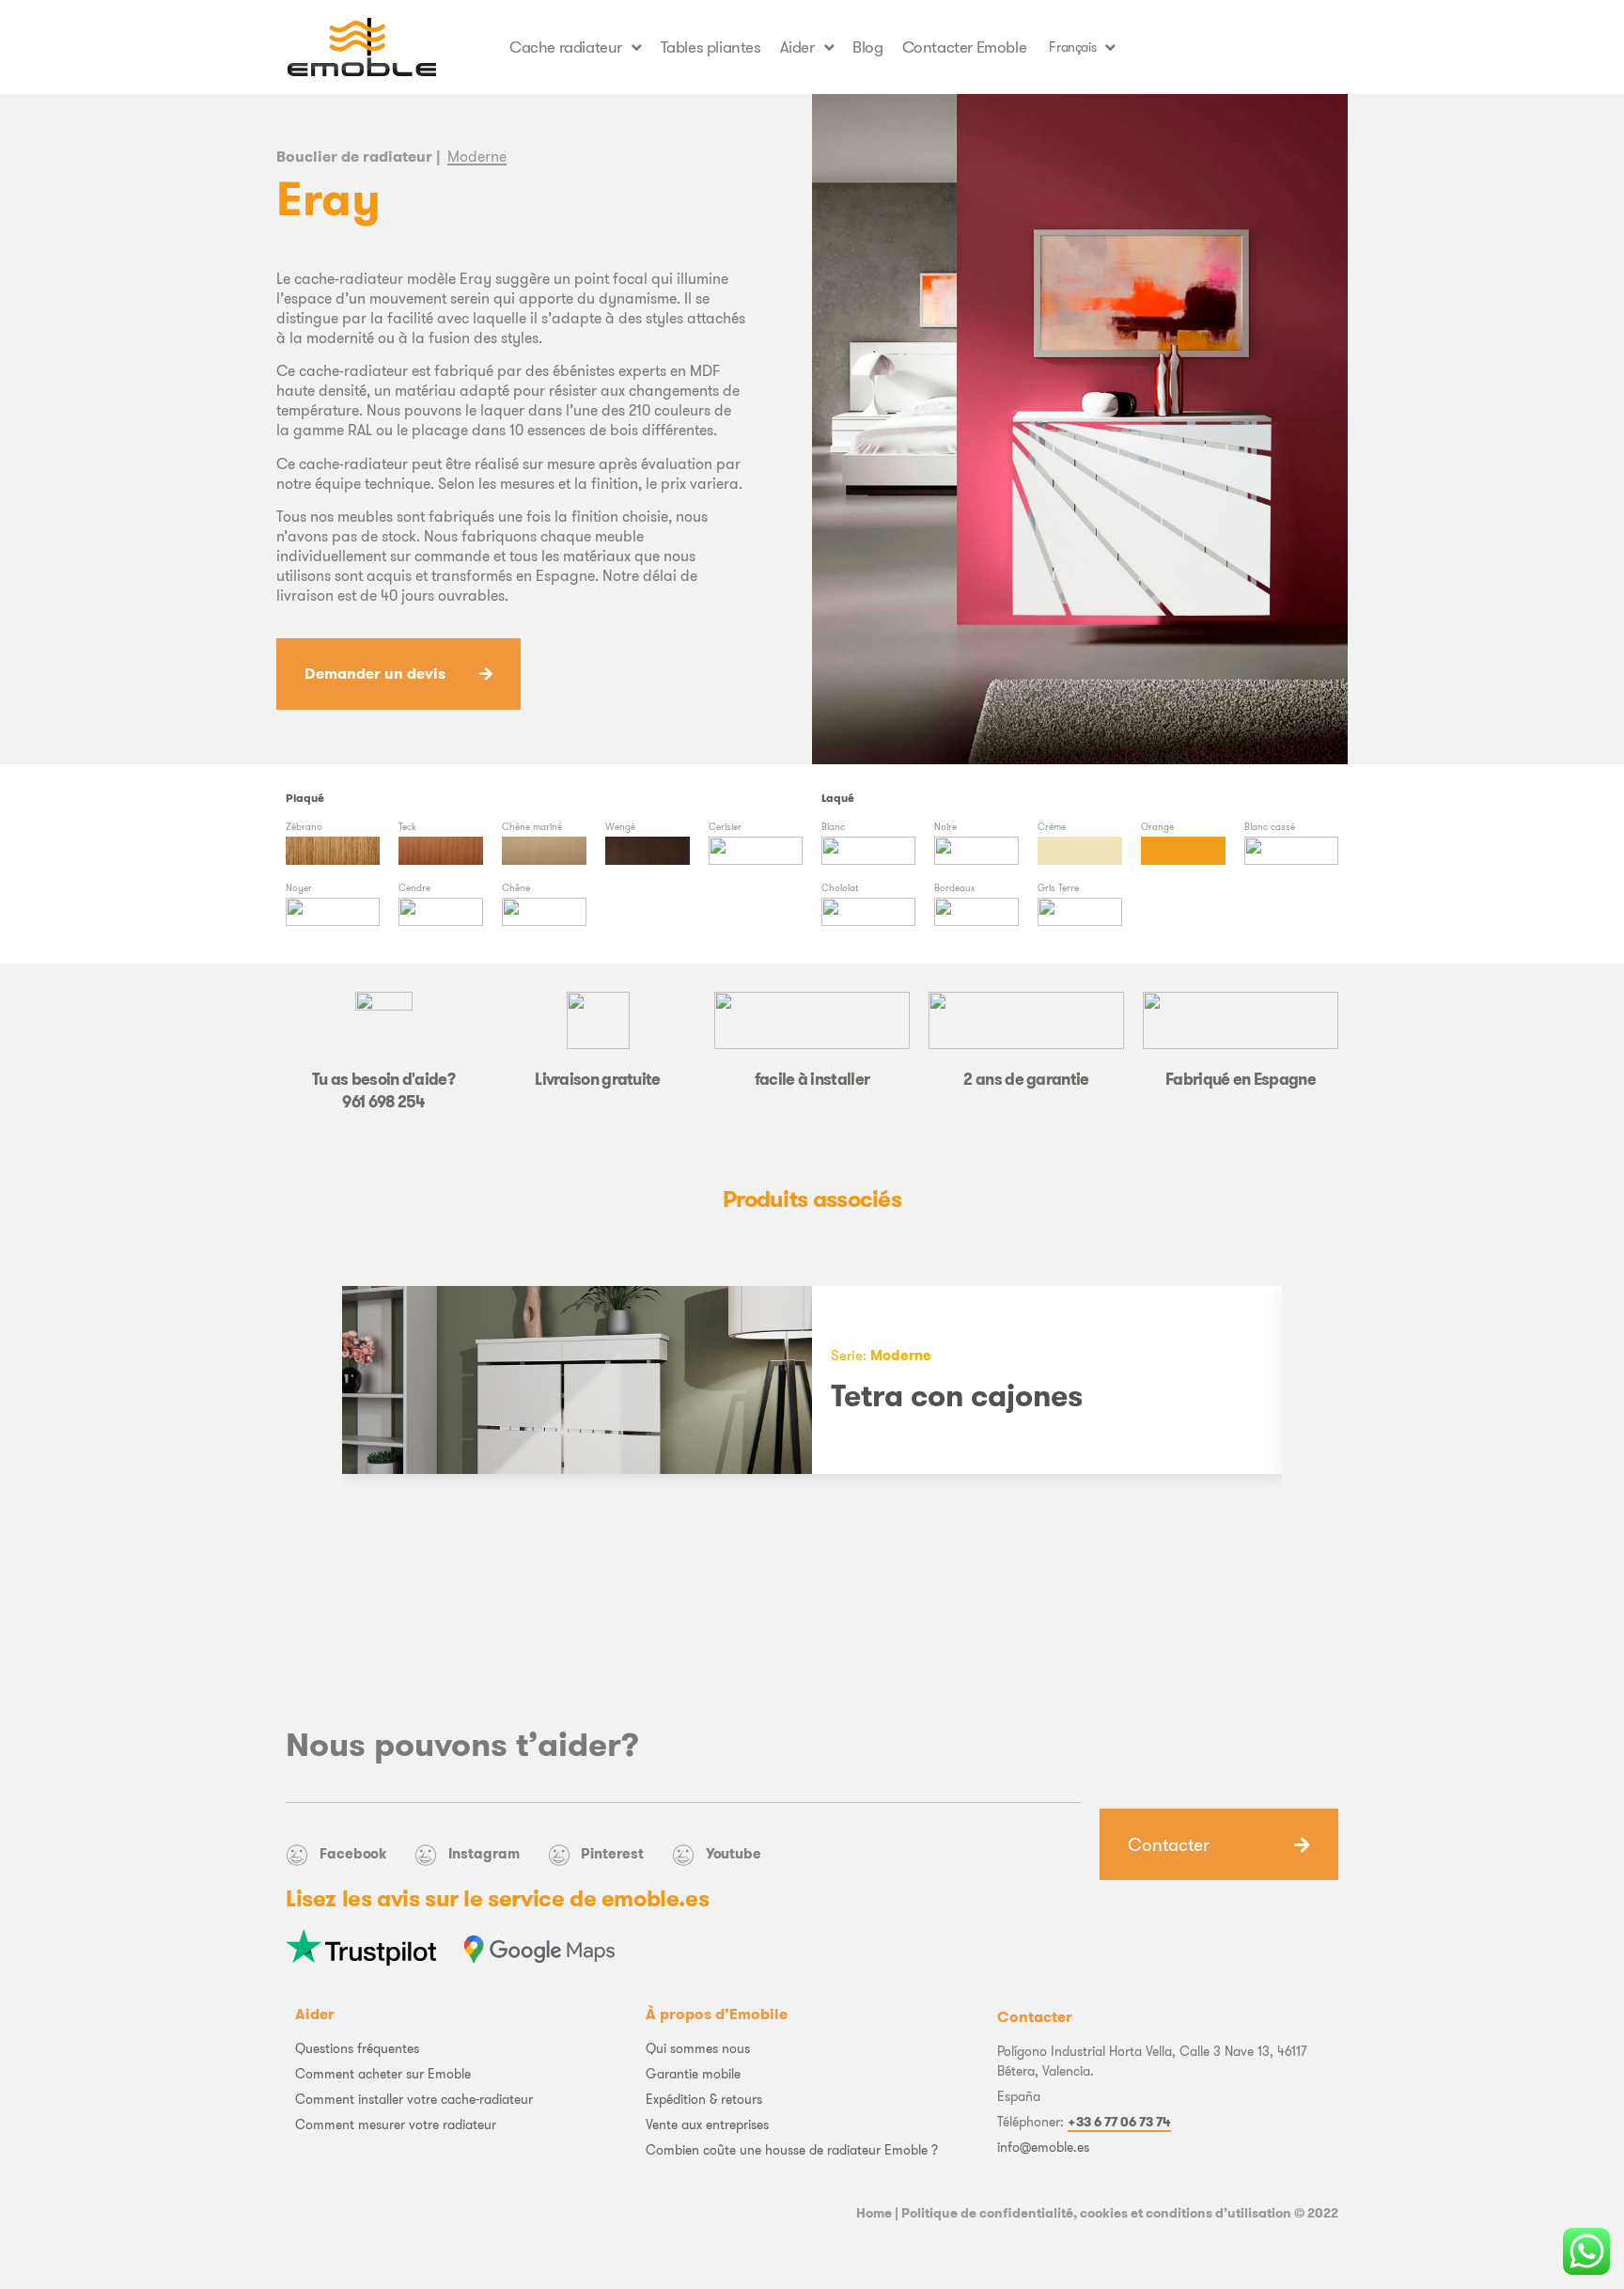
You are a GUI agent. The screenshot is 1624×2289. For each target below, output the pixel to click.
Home (874, 2213)
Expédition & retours (704, 2099)
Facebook (353, 1853)
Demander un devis (375, 674)
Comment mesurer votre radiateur (396, 2124)
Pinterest (612, 1853)
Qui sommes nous (698, 2048)
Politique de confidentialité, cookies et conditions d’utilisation (1096, 2213)
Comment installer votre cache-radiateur (414, 2099)
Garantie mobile (693, 2074)
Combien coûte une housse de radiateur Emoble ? (792, 2150)
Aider (797, 47)
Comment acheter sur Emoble (383, 2074)
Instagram (484, 1853)
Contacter (1169, 1844)
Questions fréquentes (357, 2048)
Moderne (477, 156)
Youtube (734, 1853)
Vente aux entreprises (707, 2124)
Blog (867, 47)
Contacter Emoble (965, 47)
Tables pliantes (711, 47)
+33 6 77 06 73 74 (1119, 2122)
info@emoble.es (1043, 2147)
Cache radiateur (566, 47)
